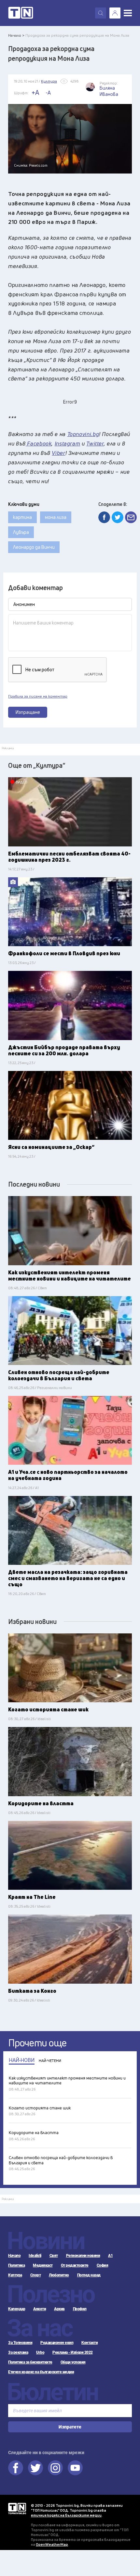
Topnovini (17, 2509)
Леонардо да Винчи (34, 547)
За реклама (18, 2352)
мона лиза (56, 517)
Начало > (16, 35)
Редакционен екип (57, 2343)
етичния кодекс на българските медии (66, 2515)
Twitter (35, 2468)
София (103, 2265)
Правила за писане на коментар (38, 696)
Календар (17, 2309)
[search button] (101, 13)
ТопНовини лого (21, 13)
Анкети (40, 2309)
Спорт (36, 2275)
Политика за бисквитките (30, 2362)
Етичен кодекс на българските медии (41, 2372)
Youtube (75, 2468)
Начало (14, 2256)
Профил (80, 2309)
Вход (115, 13)
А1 (110, 2256)
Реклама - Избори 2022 (73, 2352)
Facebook (16, 2468)
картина (22, 517)
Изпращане (28, 712)
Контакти (90, 2343)
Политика (16, 2265)
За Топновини (20, 2343)
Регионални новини (83, 2256)
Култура (15, 2275)
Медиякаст (43, 2265)
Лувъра (21, 532)
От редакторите (75, 2265)
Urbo (40, 2352)
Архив (59, 2309)
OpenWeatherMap (52, 2544)
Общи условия (73, 2362)
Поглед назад (89, 2275)
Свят (54, 2256)
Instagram (55, 2468)
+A (35, 92)
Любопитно (59, 2275)
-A (48, 93)
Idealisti (35, 2256)
